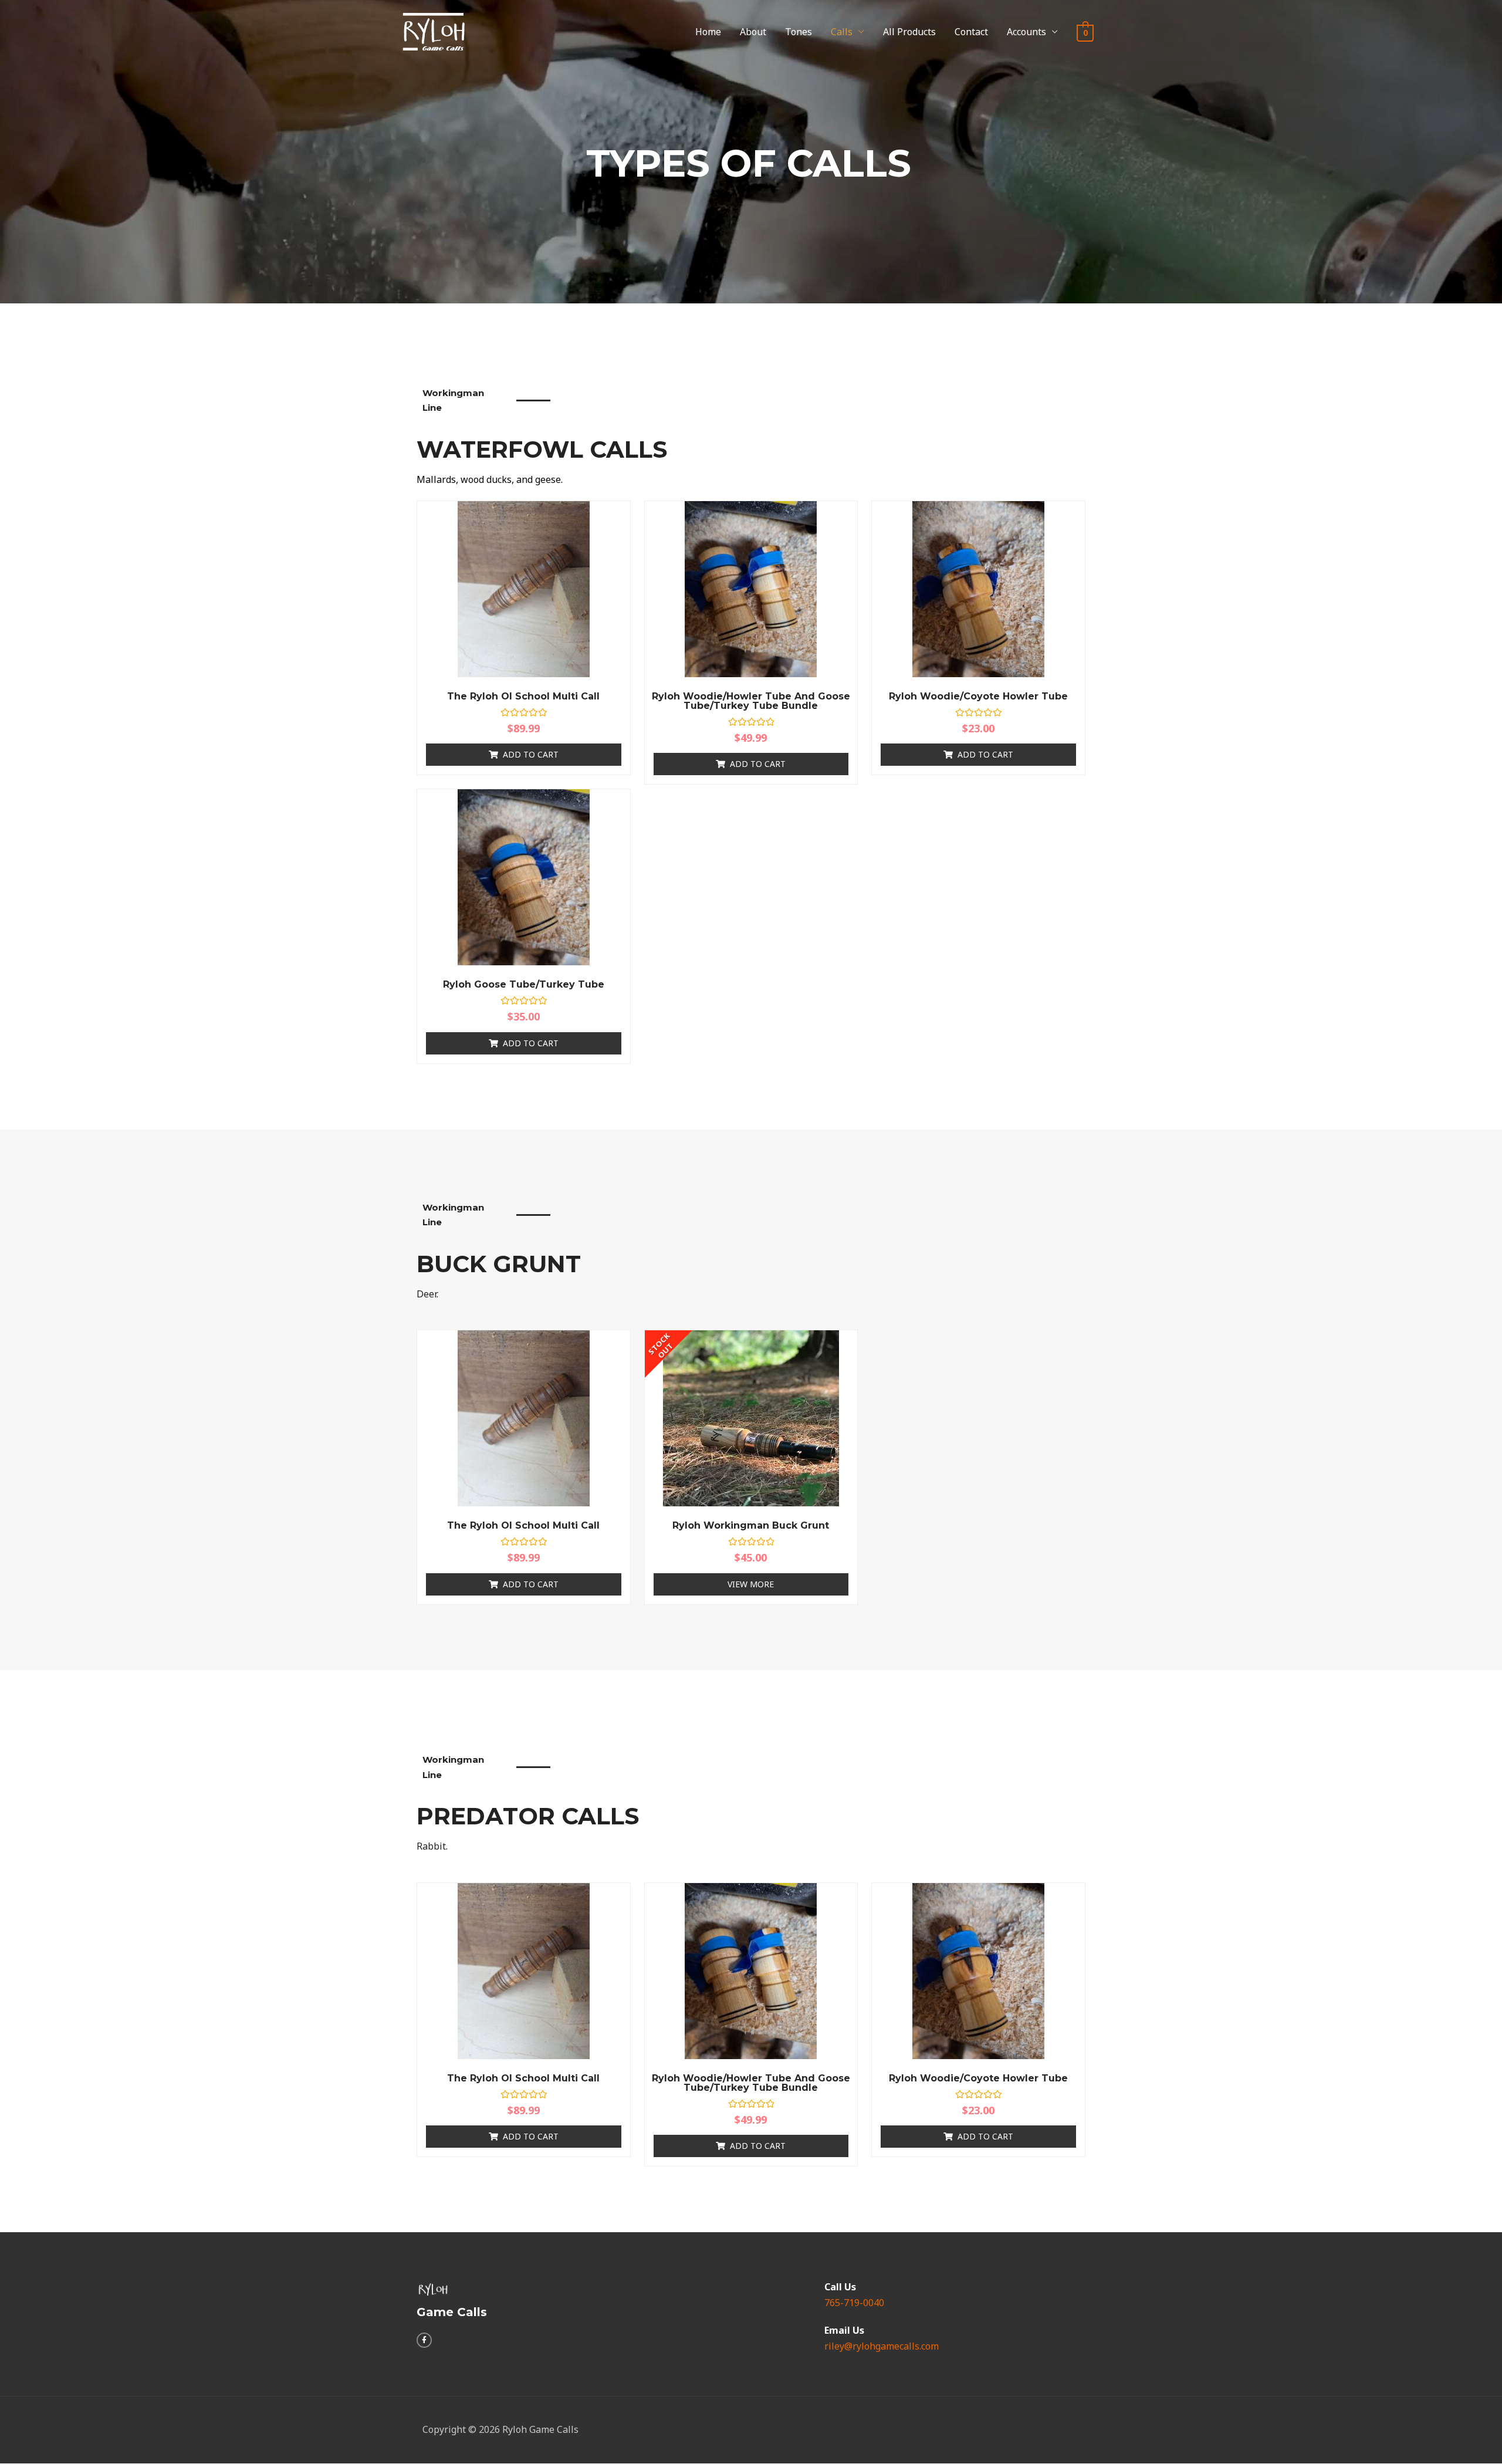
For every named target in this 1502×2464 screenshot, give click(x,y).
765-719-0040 (854, 2303)
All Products (909, 32)
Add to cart (531, 754)
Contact (971, 32)
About (753, 32)
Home (708, 32)
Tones (799, 32)
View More (751, 1584)
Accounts (1026, 32)
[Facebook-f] (424, 2340)
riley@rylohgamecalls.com (882, 2346)
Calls (842, 32)
